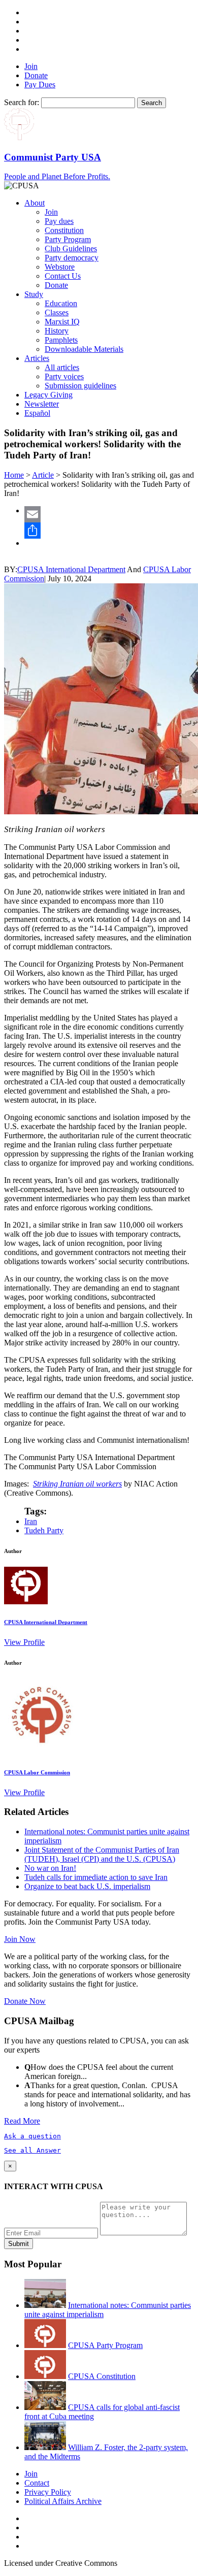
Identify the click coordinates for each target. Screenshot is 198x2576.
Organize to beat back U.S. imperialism (87, 1886)
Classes (57, 312)
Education (61, 303)
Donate (36, 75)
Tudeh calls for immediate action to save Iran (96, 1877)
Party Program (68, 239)
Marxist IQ (62, 322)
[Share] (109, 531)
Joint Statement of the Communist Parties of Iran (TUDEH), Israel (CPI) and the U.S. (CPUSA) (102, 1854)
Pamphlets (61, 340)
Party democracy (72, 258)
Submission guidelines (80, 386)
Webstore (60, 267)
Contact (37, 2483)
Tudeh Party (44, 1530)
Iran (31, 1521)
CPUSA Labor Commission (37, 1772)
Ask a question (32, 2136)
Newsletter (42, 404)
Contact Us (63, 276)
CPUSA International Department (71, 569)
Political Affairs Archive (63, 2501)
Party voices (64, 376)
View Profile (24, 1642)
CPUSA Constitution (102, 2376)
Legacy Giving (48, 395)
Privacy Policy (48, 2492)
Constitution (64, 230)
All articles (62, 367)
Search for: (22, 102)
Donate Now (25, 2001)
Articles (37, 358)
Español (37, 413)
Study (34, 294)
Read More (22, 2121)
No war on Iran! (50, 1868)
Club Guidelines (71, 249)
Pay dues (59, 221)
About (35, 203)
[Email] (109, 514)
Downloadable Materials (84, 349)
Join (31, 66)
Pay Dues (40, 85)
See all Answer (32, 2150)
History (57, 331)
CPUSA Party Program (105, 2345)
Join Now (20, 1939)
